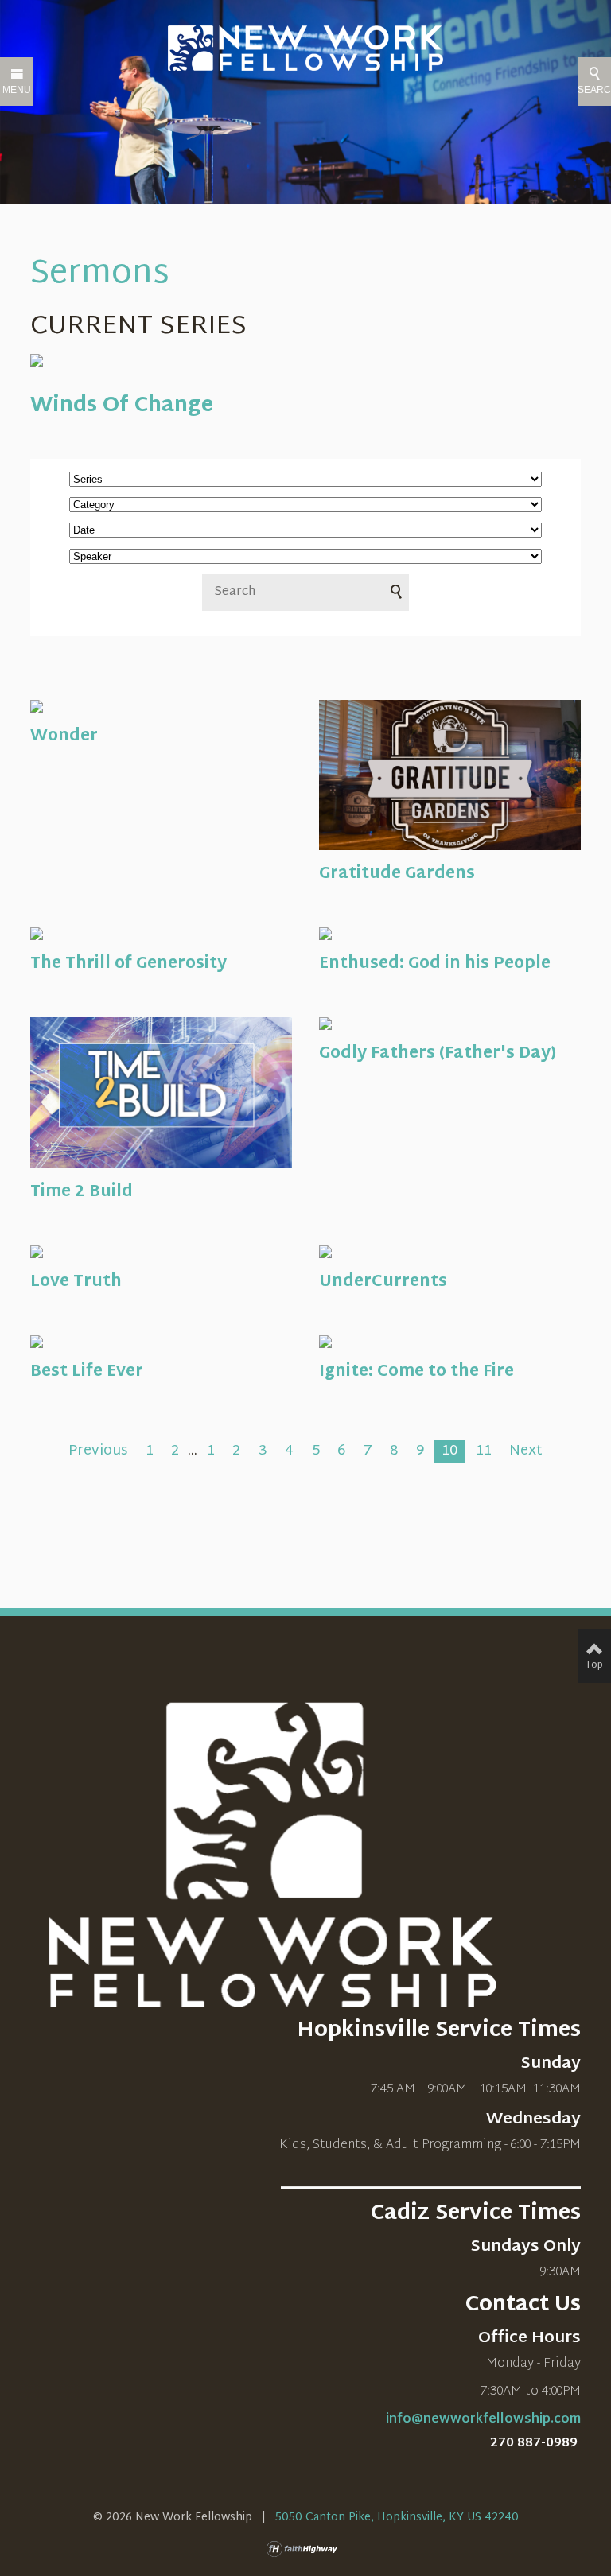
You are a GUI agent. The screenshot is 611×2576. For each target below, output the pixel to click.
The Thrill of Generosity (128, 964)
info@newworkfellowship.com (483, 2420)
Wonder (64, 736)
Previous (98, 1451)
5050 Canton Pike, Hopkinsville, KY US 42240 (397, 2518)
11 (484, 1451)
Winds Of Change (122, 406)
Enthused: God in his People (435, 964)
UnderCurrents (383, 1282)
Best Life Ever (87, 1372)
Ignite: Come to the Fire (416, 1372)
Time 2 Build (82, 1192)
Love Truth (76, 1282)
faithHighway (305, 2549)
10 (449, 1451)
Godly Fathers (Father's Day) (438, 1054)
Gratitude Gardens (397, 874)
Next (526, 1451)
